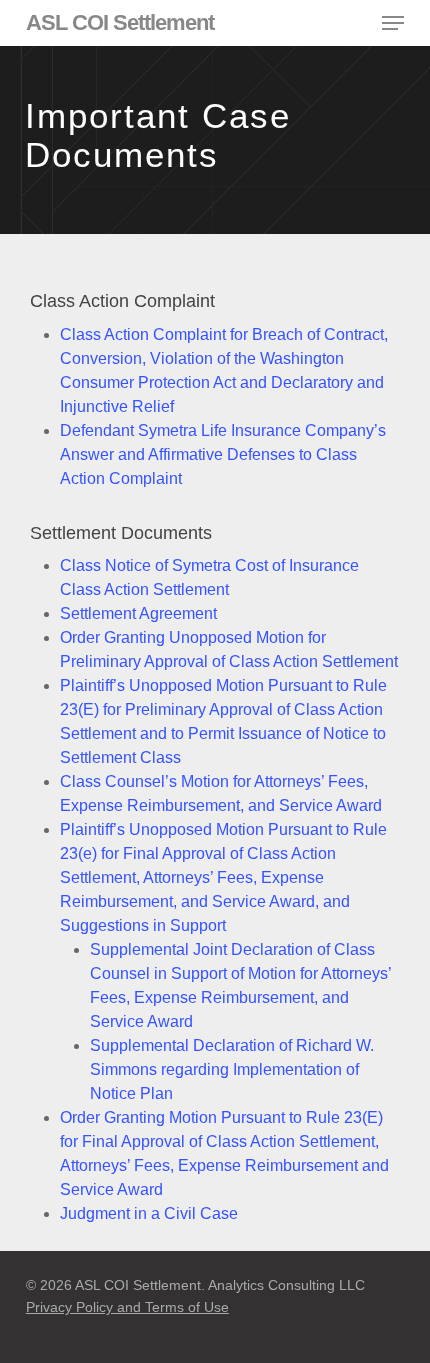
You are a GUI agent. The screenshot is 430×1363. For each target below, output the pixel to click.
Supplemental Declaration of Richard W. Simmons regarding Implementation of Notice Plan (232, 1069)
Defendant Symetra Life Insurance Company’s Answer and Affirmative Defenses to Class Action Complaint (223, 454)
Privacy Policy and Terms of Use (127, 1307)
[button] (393, 23)
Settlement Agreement (138, 613)
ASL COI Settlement (120, 23)
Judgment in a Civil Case (149, 1213)
